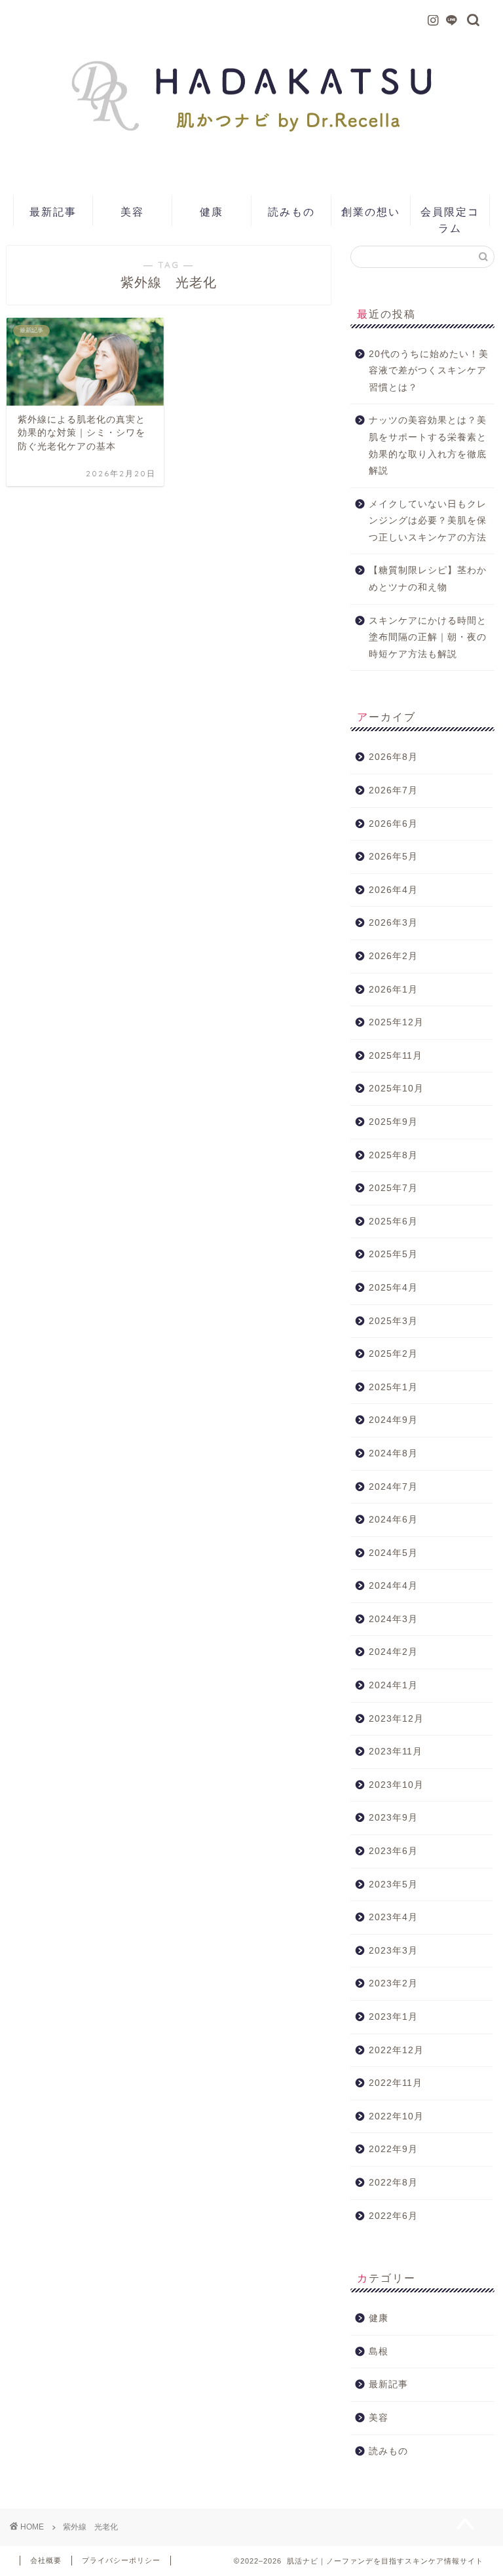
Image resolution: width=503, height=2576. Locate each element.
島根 (379, 2352)
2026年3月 (393, 923)
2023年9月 (393, 1818)
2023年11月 (396, 1752)
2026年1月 (393, 990)
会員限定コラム (450, 216)
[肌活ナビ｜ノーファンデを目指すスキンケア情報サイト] (252, 165)
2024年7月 (393, 1487)
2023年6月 (393, 1851)
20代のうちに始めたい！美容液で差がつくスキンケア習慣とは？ (429, 371)
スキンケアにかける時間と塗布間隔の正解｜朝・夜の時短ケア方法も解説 (428, 637)
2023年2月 (393, 1983)
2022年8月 (393, 2183)
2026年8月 (393, 757)
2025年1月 (393, 1387)
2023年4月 (393, 1917)
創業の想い (371, 212)
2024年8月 (393, 1453)
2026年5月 (393, 857)
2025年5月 (393, 1254)
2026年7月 (393, 790)
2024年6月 (393, 1520)
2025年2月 (393, 1354)
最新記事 (53, 212)
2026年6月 (393, 824)
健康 (212, 212)
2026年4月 (393, 890)
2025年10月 (396, 1089)
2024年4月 (393, 1586)
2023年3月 (393, 1951)
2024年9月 (393, 1420)
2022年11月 (396, 2083)
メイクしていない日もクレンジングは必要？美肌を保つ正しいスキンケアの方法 (428, 521)
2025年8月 (393, 1155)
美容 (132, 212)
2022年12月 (396, 2050)
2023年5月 (393, 1885)
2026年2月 (393, 956)
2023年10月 (396, 1785)
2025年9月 (393, 1122)
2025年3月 (393, 1321)
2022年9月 (393, 2149)
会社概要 (46, 2560)
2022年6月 (393, 2216)
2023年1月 (393, 2017)
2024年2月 (393, 1652)
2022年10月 (396, 2116)
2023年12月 (396, 1719)
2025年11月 (396, 1056)
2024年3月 (393, 1619)
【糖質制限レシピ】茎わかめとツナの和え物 (428, 579)
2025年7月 (393, 1188)
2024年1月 (393, 1685)
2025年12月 (396, 1022)
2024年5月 (393, 1553)
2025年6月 (393, 1222)
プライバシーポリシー (121, 2560)
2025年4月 (393, 1288)
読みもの (291, 212)
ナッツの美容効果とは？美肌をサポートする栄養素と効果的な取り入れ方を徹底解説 (428, 445)
